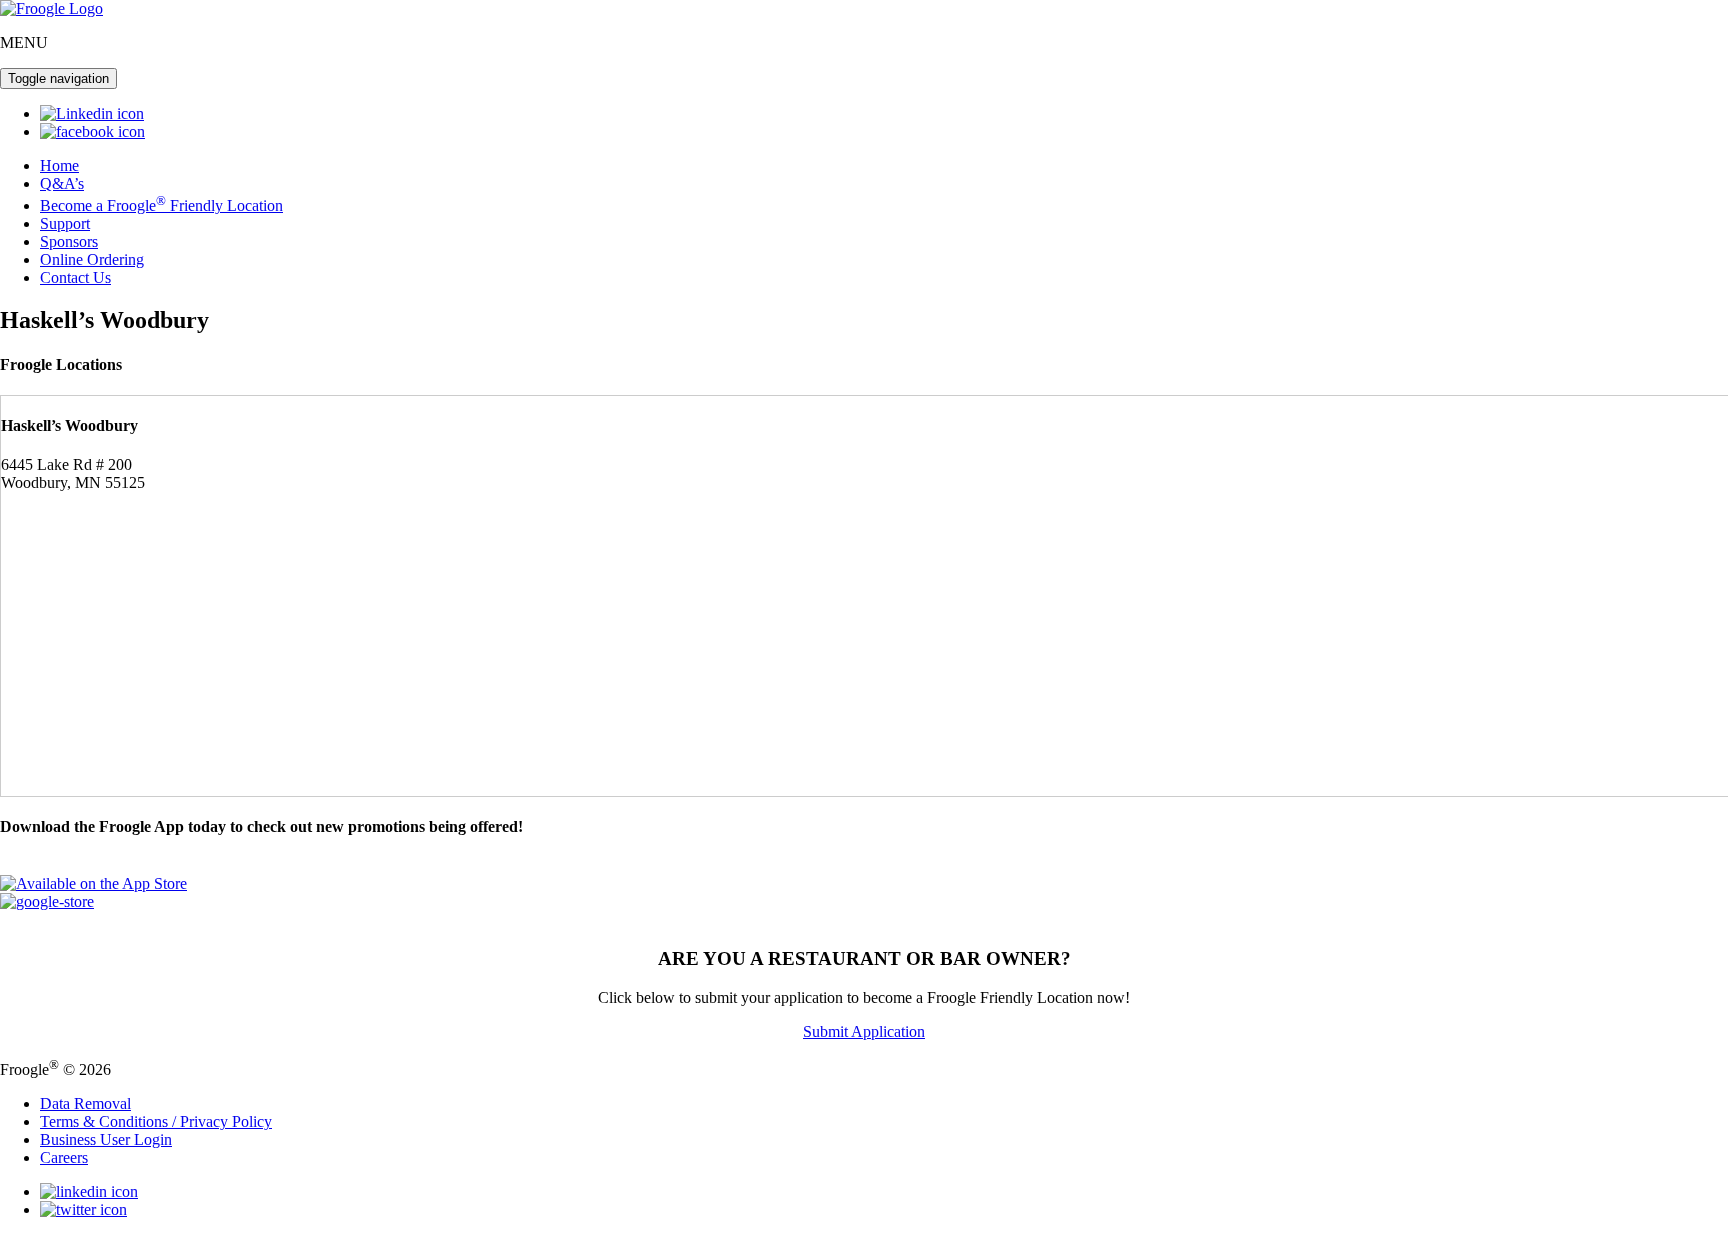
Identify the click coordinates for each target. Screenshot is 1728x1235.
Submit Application (864, 1031)
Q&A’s (62, 183)
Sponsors (69, 241)
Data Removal (85, 1103)
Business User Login (106, 1139)
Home (59, 165)
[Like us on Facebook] (92, 131)
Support (65, 223)
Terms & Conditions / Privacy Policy (156, 1121)
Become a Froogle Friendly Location (161, 205)
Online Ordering (92, 259)
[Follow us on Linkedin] (92, 113)
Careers (64, 1157)
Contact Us (75, 277)
